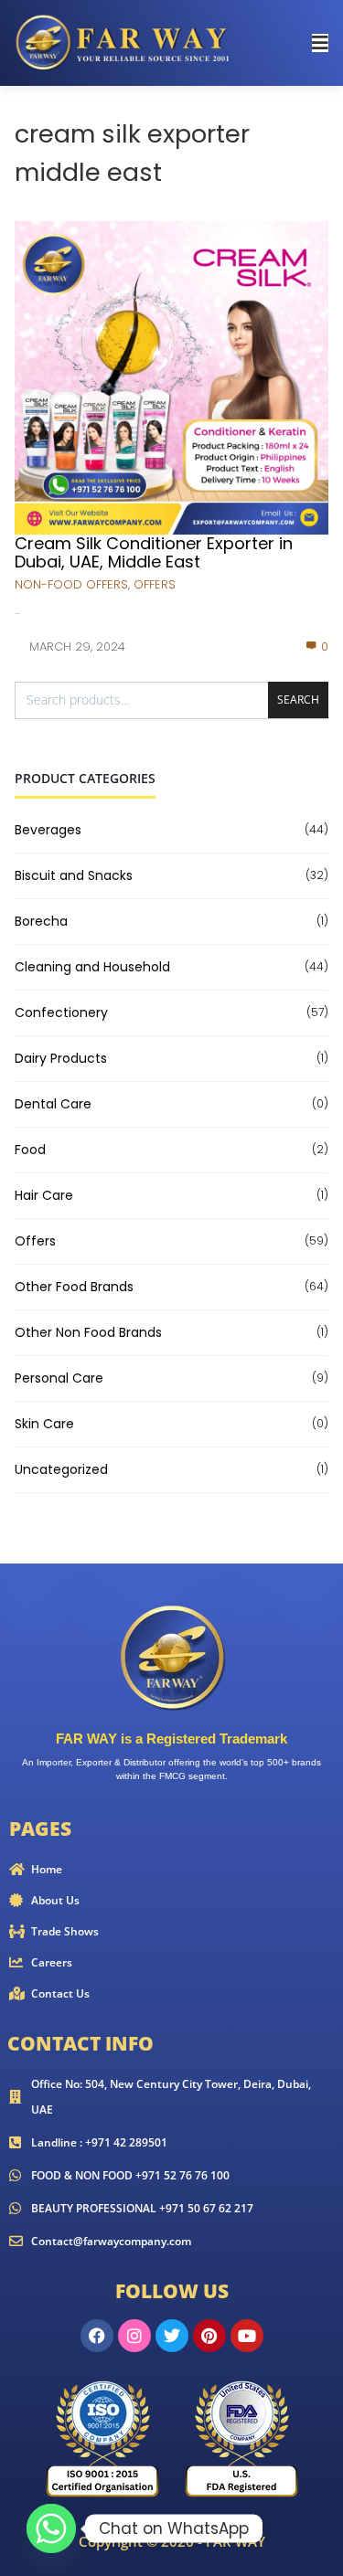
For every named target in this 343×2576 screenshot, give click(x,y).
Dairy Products (61, 1058)
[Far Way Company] (124, 42)
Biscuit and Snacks (74, 875)
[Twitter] (172, 2336)
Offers (155, 584)
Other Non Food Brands (88, 1332)
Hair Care (44, 1195)
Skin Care (44, 1424)
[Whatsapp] (51, 2528)
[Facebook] (97, 2336)
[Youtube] (247, 2336)
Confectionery (61, 1012)
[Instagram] (134, 2336)
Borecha (41, 921)
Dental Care (53, 1104)
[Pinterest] (209, 2336)
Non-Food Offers (71, 584)
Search (298, 700)
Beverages (48, 830)
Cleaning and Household (92, 967)
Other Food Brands (74, 1287)
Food (30, 1150)
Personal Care (59, 1378)
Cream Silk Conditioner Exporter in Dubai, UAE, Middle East (154, 552)
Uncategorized (61, 1469)
